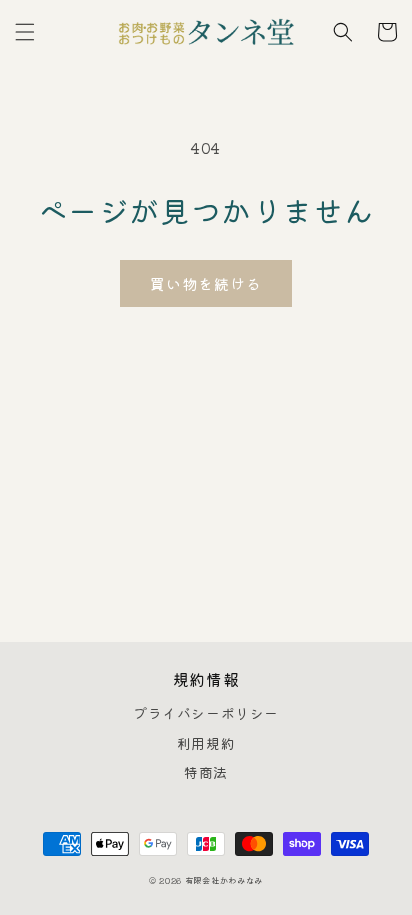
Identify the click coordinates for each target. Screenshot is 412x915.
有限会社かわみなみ (224, 880)
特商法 (206, 772)
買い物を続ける (206, 283)
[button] (25, 32)
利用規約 (206, 743)
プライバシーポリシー (206, 713)
